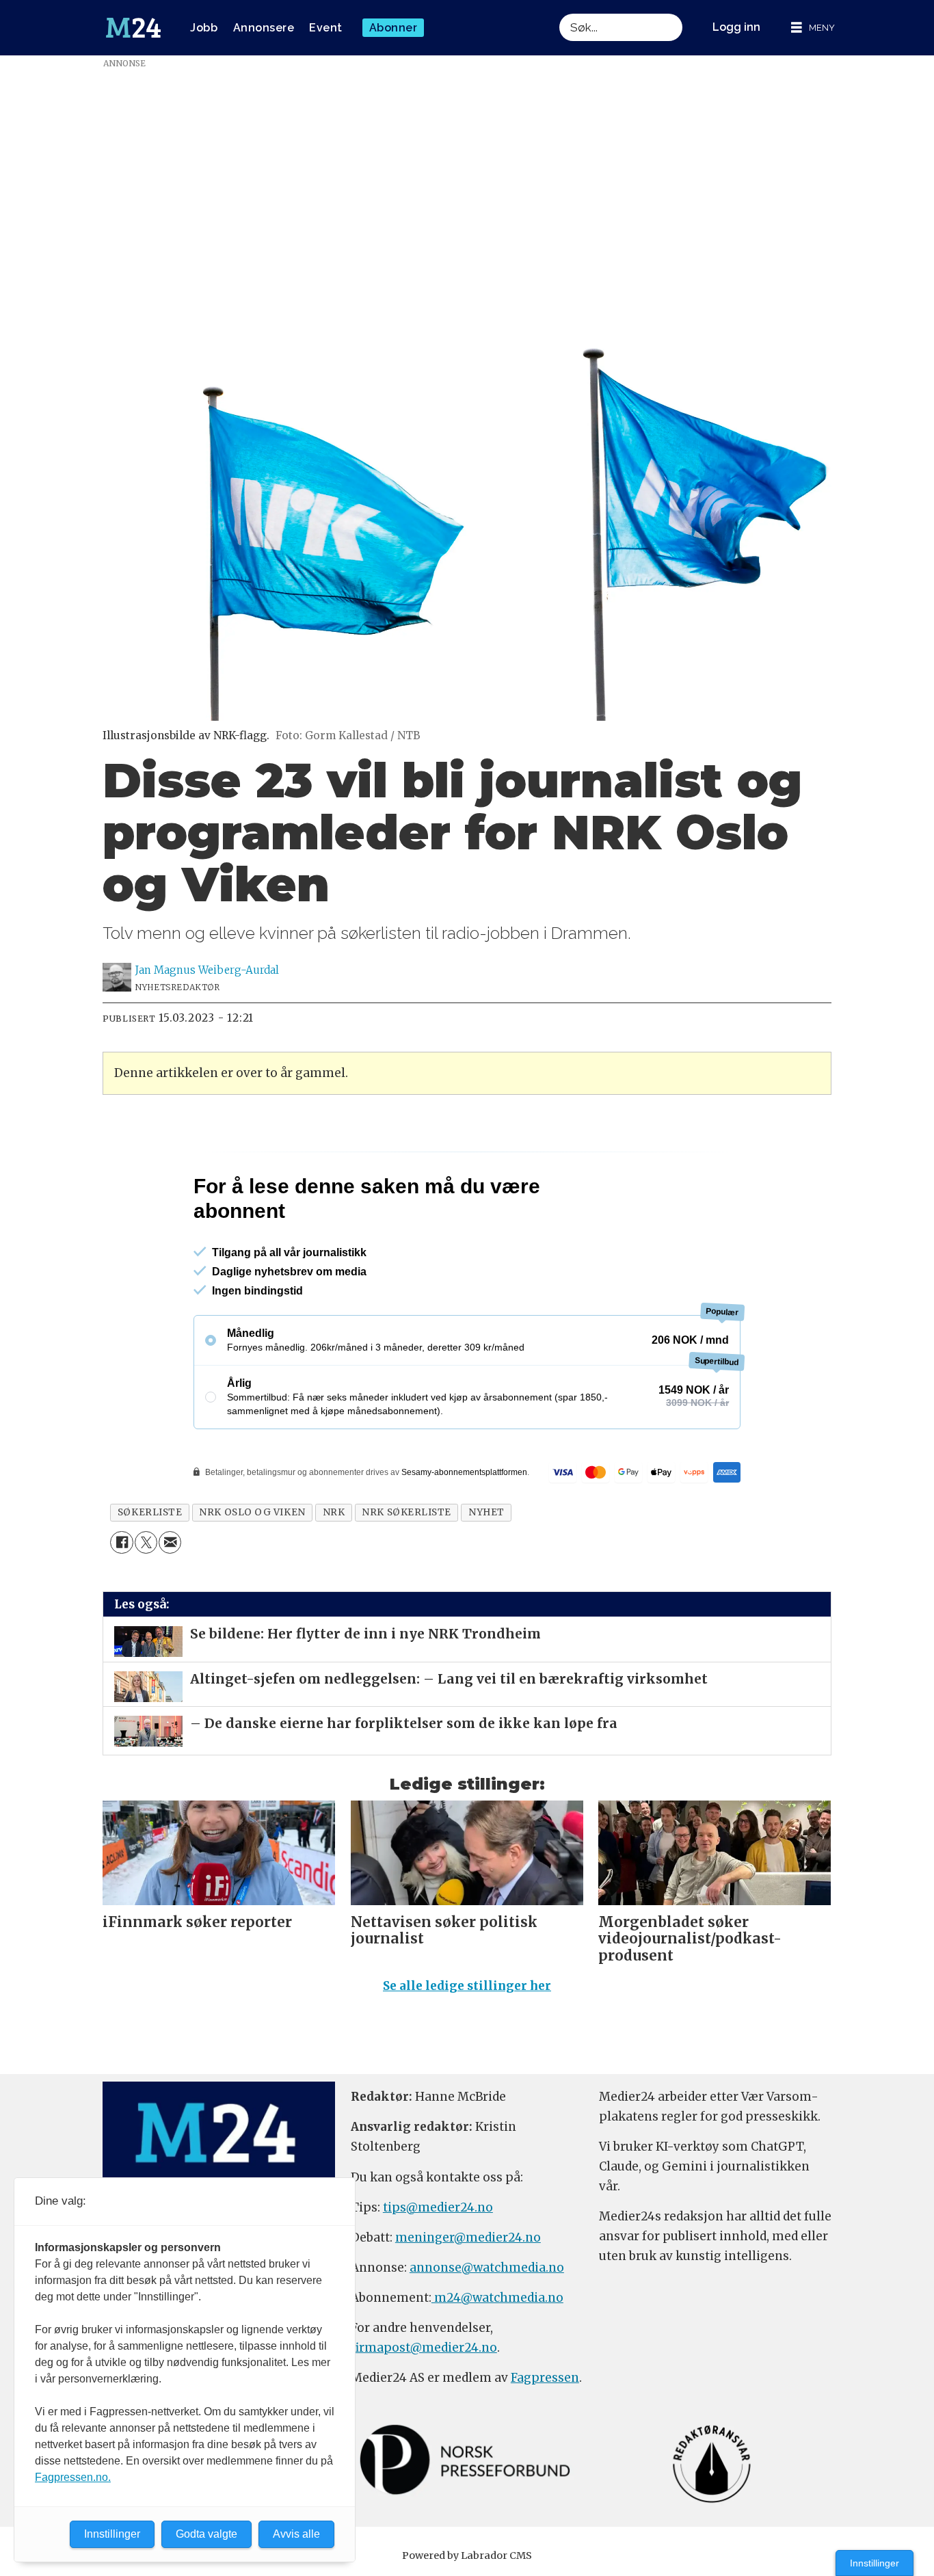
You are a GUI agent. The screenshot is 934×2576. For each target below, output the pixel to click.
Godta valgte (206, 2534)
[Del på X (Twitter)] (146, 1542)
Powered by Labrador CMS (467, 2555)
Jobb (204, 28)
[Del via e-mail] (170, 1542)
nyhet (486, 1512)
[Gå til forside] (133, 28)
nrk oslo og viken (252, 1512)
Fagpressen (545, 2378)
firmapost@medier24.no (424, 2348)
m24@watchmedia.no (497, 2298)
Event (326, 28)
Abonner (393, 28)
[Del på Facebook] (121, 1542)
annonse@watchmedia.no (487, 2268)
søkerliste (150, 1512)
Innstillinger (875, 2563)
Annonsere (264, 28)
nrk (334, 1512)
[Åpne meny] (813, 28)
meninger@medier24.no (468, 2238)
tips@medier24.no (438, 2207)
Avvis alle (296, 2534)
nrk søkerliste (406, 1512)
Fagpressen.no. (73, 2477)
